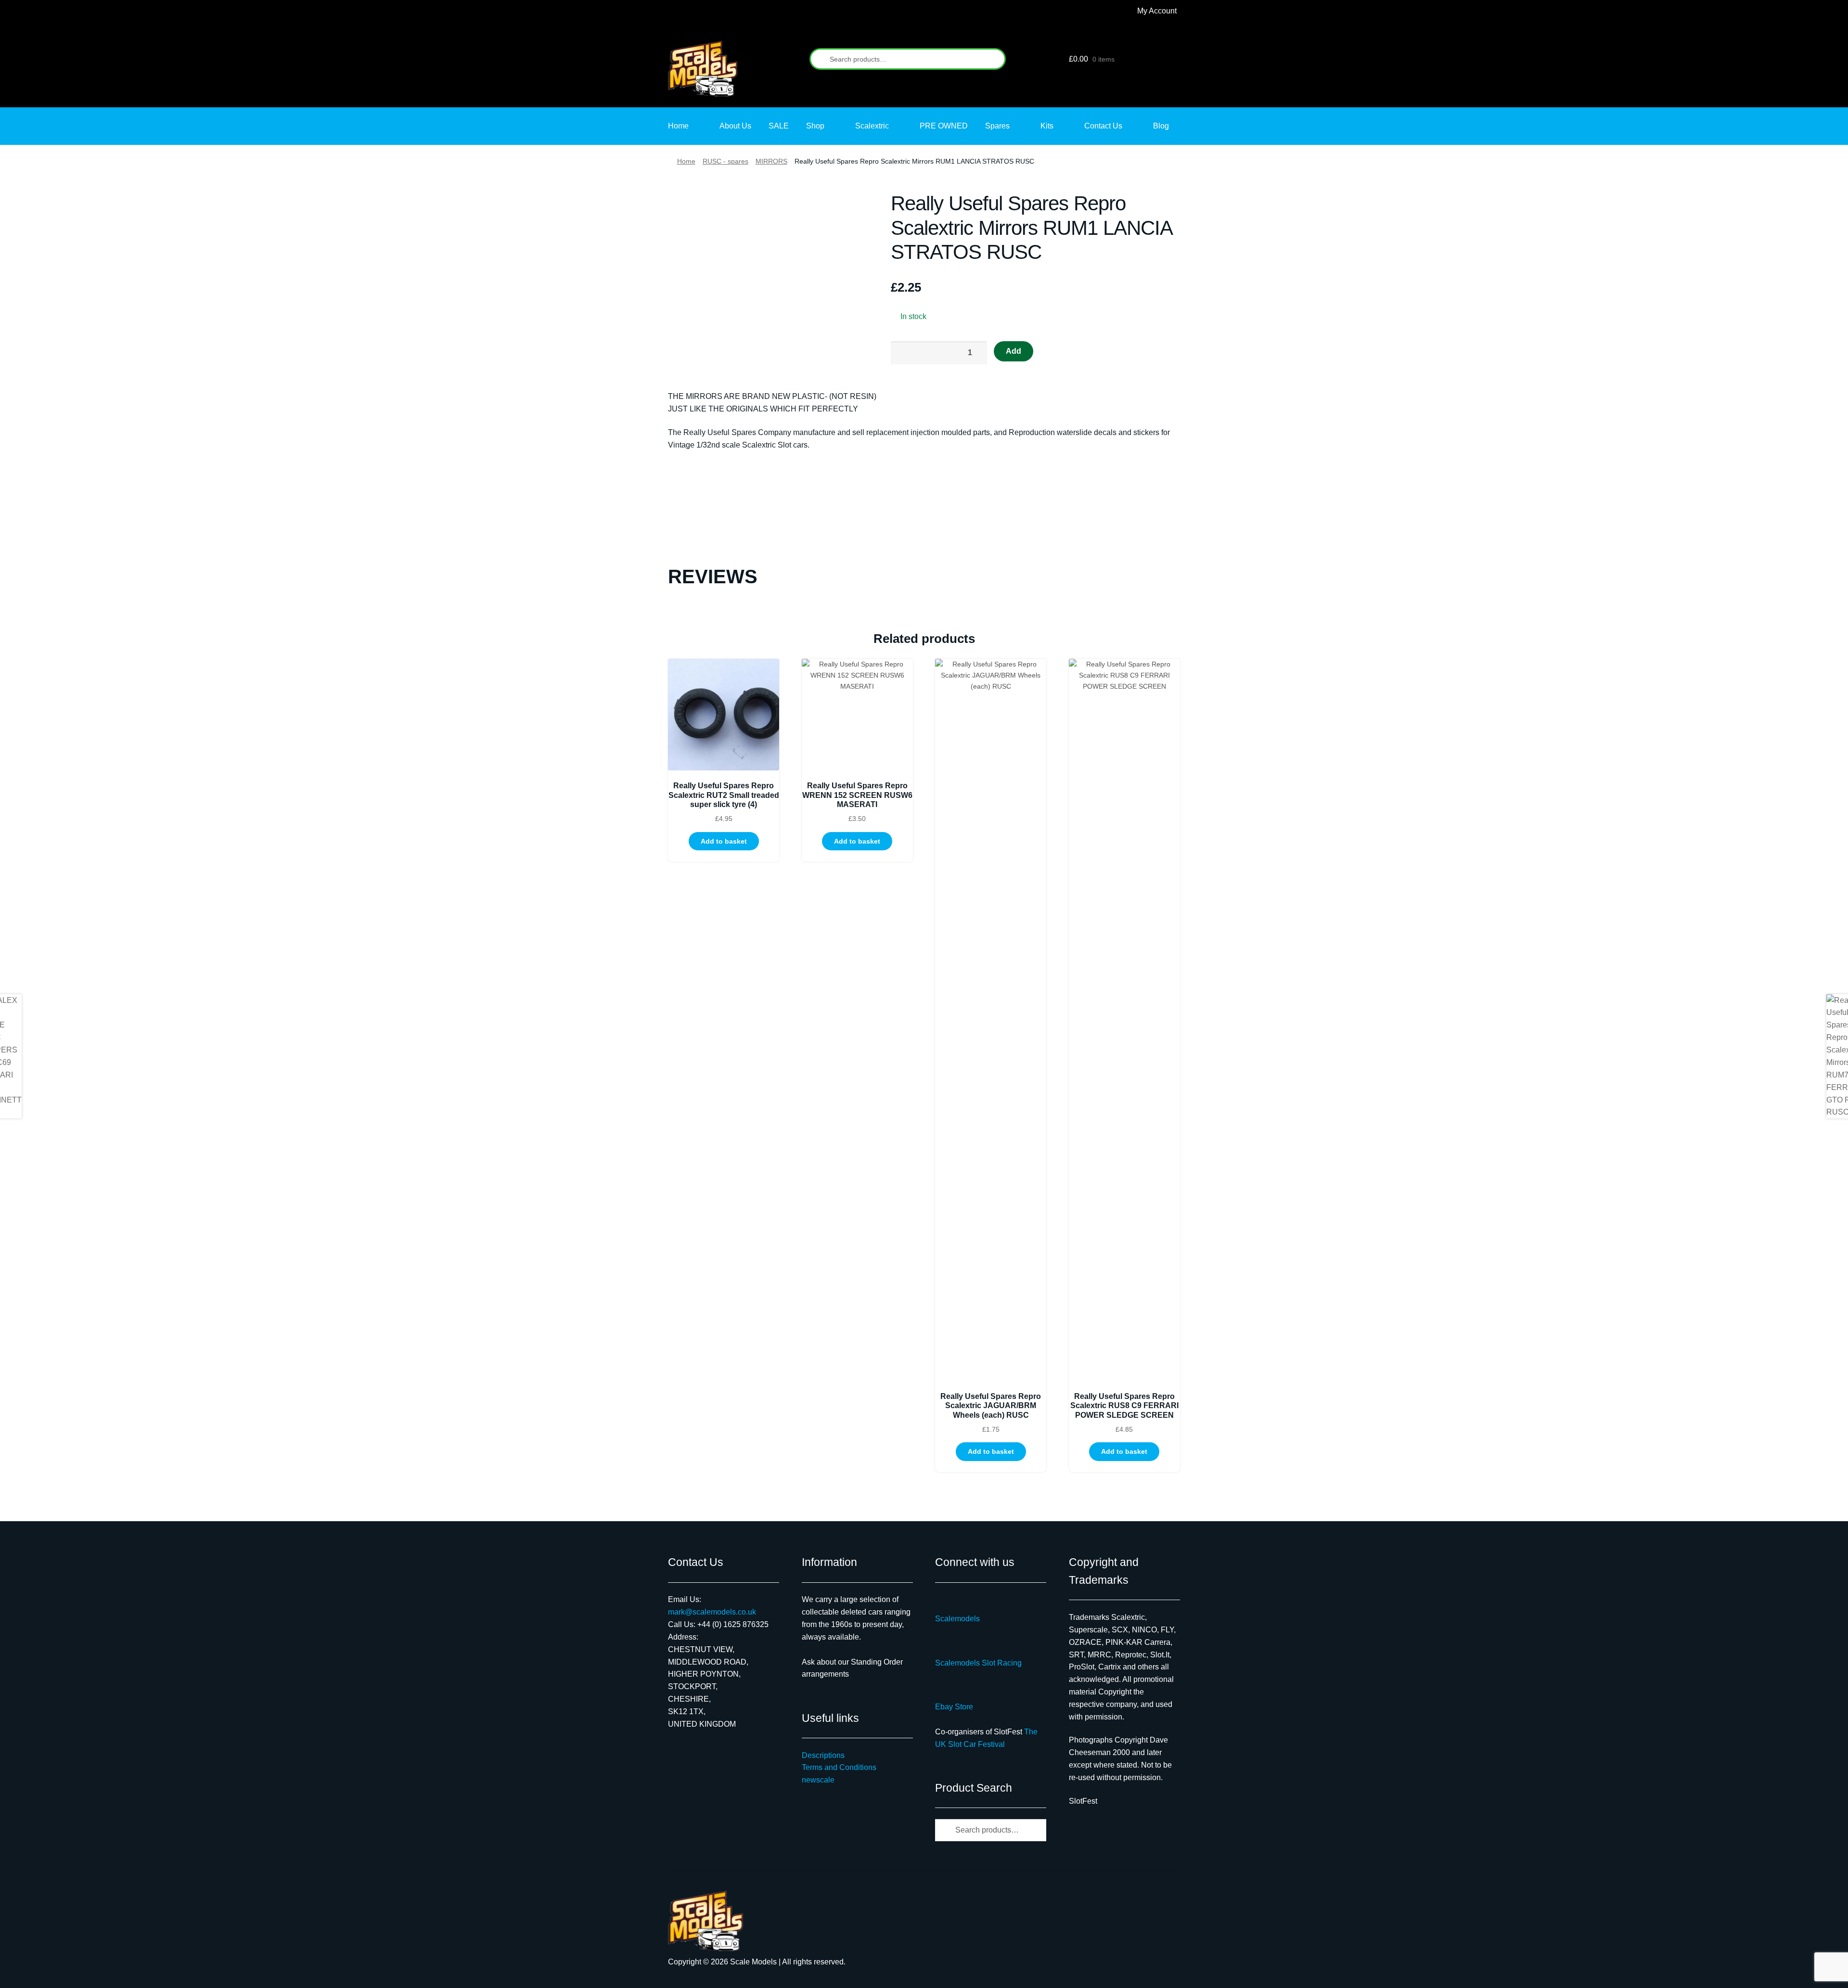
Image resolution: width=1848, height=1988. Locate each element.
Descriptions (823, 1755)
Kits (1047, 126)
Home (678, 126)
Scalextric (872, 126)
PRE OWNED (944, 126)
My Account (1157, 11)
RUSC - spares (725, 161)
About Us (735, 126)
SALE (779, 126)
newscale (818, 1780)
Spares (997, 126)
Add (1014, 351)
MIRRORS (771, 161)
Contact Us (1103, 126)
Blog (1161, 126)
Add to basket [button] (724, 841)
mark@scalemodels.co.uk (712, 1612)
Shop (815, 126)
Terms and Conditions (839, 1767)
